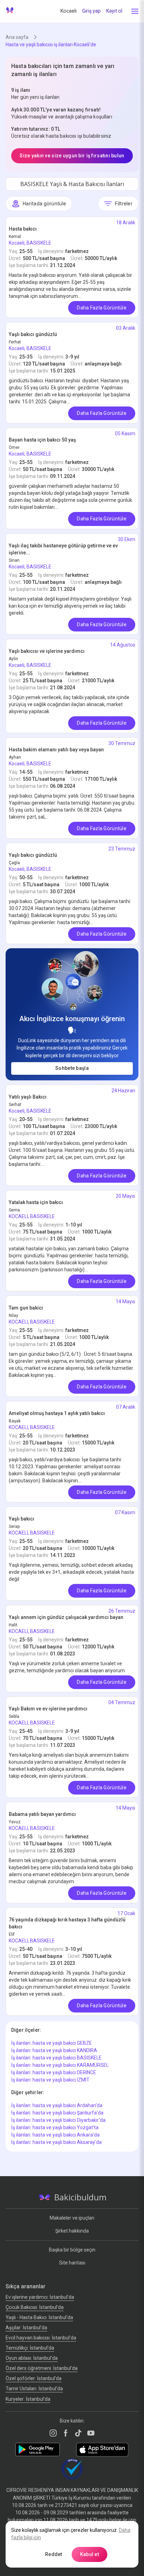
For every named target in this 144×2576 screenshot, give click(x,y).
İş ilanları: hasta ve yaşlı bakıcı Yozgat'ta (55, 2127)
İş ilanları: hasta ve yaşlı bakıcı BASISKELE (56, 2058)
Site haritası (72, 2263)
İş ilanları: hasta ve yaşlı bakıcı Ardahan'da (57, 2105)
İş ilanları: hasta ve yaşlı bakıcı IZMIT (50, 2080)
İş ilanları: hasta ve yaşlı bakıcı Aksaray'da (56, 2142)
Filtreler (124, 204)
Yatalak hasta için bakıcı (36, 1202)
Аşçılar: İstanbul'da (26, 2328)
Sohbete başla (72, 1068)
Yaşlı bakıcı (21, 1519)
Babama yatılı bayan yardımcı (42, 1814)
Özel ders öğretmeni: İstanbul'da (42, 2368)
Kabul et (89, 2554)
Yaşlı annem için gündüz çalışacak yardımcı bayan (66, 1617)
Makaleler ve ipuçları (72, 2218)
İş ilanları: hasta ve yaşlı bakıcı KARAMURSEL (60, 2065)
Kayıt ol (114, 11)
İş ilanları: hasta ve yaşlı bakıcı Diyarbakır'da (58, 2120)
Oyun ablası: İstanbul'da (32, 2358)
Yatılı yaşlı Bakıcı (28, 1097)
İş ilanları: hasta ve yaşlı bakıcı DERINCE (54, 2072)
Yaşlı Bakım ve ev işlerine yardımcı (48, 1709)
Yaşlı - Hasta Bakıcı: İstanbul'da (39, 2317)
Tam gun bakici (26, 1308)
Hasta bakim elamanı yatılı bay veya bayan (56, 750)
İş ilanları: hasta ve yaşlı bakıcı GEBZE (52, 2043)
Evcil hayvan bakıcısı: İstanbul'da (41, 2338)
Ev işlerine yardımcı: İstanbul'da (40, 2297)
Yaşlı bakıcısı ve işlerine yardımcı (47, 651)
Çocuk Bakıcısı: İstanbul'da (35, 2307)
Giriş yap (91, 11)
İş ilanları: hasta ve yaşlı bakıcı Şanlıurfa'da (57, 2113)
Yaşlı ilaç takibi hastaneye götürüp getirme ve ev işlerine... (63, 549)
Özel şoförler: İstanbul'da (34, 2378)
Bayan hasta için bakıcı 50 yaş (42, 440)
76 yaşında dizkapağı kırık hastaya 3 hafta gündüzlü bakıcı (67, 1923)
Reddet (54, 2554)
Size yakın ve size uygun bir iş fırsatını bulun (72, 156)
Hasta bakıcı (23, 229)
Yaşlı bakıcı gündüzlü (33, 334)
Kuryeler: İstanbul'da (28, 2399)
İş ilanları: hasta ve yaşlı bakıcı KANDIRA (54, 2050)
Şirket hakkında (72, 2231)
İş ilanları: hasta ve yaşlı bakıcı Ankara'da (55, 2135)
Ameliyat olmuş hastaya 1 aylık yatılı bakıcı (57, 1413)
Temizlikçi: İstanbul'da (30, 2348)
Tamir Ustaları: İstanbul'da (34, 2389)
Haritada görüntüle (44, 204)
